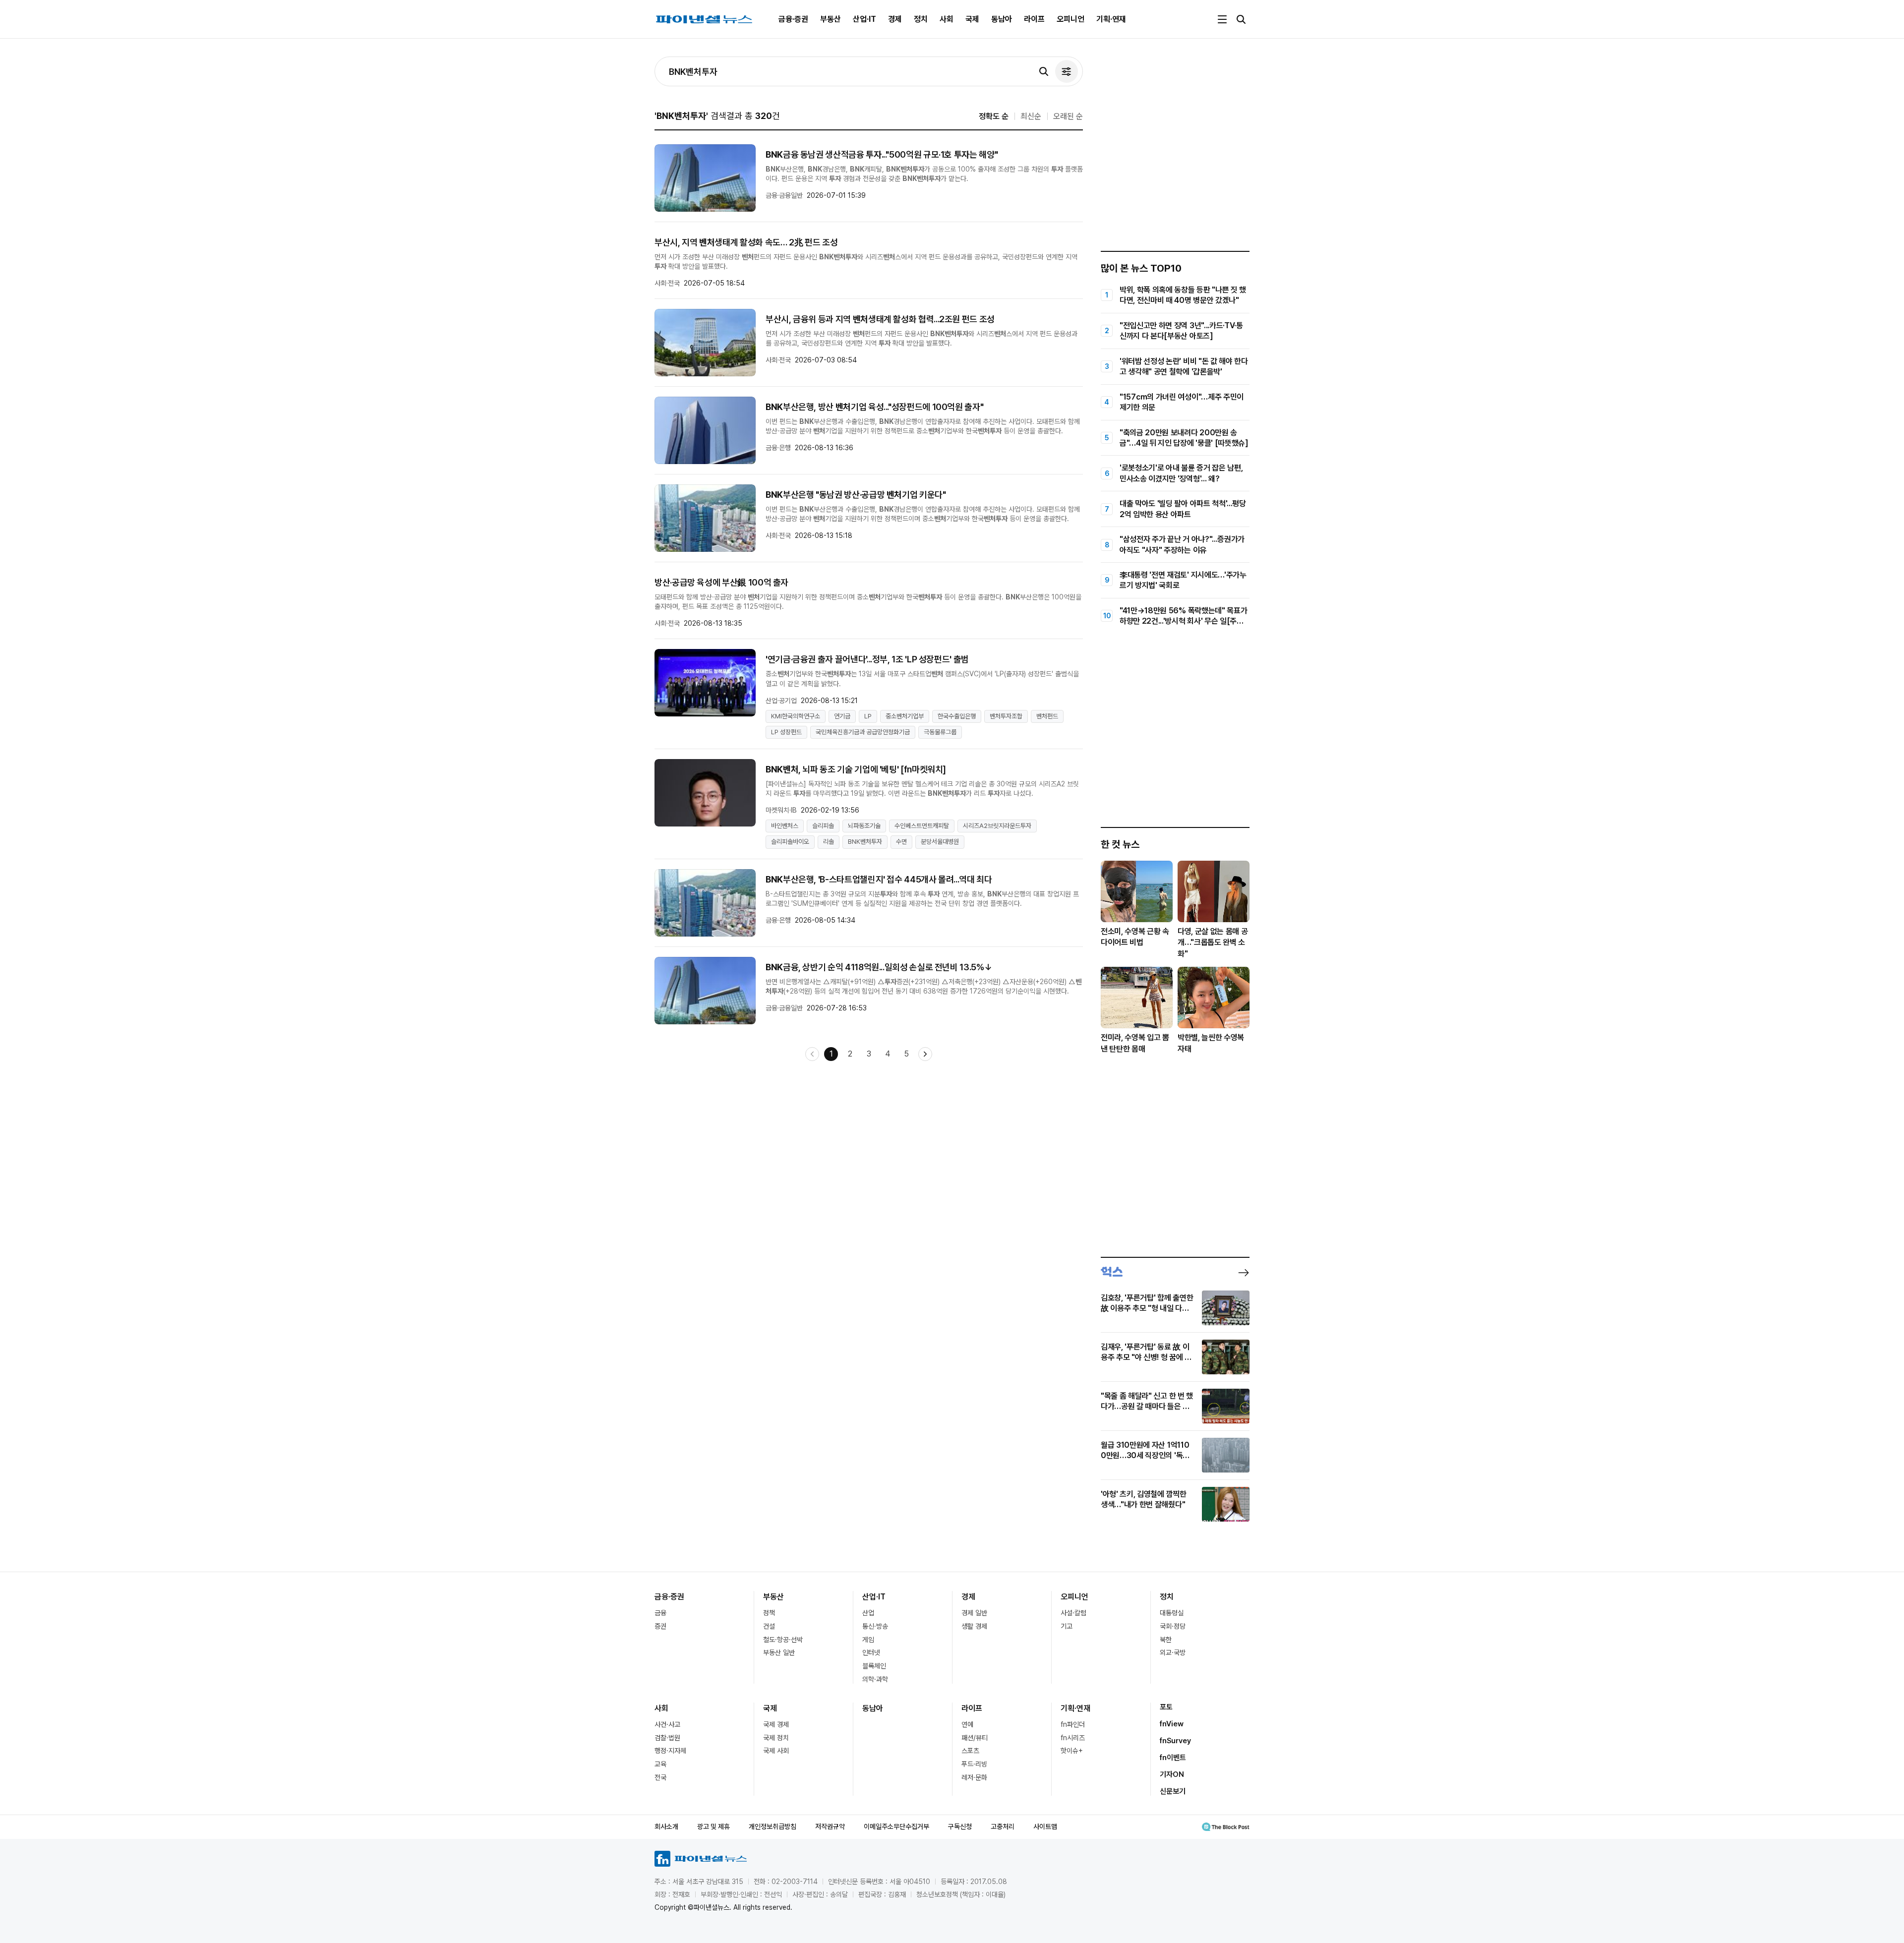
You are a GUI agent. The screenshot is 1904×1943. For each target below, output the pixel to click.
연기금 (842, 716)
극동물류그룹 (940, 732)
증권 (660, 1626)
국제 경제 (776, 1724)
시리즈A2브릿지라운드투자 (997, 826)
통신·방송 (875, 1626)
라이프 (1034, 19)
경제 (895, 19)
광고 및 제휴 (714, 1826)
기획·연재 (1111, 19)
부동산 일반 (779, 1652)
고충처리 (1003, 1826)
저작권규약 (830, 1826)
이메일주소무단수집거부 (896, 1826)
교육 (660, 1764)
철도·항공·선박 (783, 1640)
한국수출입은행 (957, 716)
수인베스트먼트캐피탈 (922, 826)
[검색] (1044, 71)
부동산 (831, 19)
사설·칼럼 (1073, 1613)
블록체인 (874, 1666)
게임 (868, 1640)
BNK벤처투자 (865, 842)
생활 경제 (974, 1626)
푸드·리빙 (974, 1764)
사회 (947, 19)
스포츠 (970, 1751)
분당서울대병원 (940, 842)
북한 (1166, 1640)
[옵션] (1067, 71)
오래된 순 (1068, 116)
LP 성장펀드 (786, 732)
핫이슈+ (1072, 1751)
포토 (1166, 1707)
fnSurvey (1175, 1741)
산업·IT (864, 19)
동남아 (1002, 19)
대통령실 (1172, 1613)
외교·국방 (1173, 1652)
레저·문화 (974, 1777)
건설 (769, 1626)
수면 (901, 842)
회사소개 (666, 1826)
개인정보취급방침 (773, 1826)
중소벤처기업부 (905, 716)
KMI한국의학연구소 (796, 716)
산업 (868, 1613)
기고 (1067, 1626)
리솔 (829, 842)
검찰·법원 (667, 1738)
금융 (660, 1613)
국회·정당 (1173, 1626)
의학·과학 (875, 1679)
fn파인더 (1073, 1724)
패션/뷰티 (975, 1738)
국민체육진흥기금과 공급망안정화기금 (863, 732)
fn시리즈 (1073, 1738)
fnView (1172, 1724)
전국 (660, 1777)
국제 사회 (776, 1751)
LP (868, 716)
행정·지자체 (670, 1751)
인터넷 (871, 1652)
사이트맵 (1045, 1826)
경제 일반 (974, 1613)
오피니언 (1071, 19)
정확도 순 (994, 116)
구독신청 (960, 1826)
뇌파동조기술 (864, 826)
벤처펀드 (1047, 716)
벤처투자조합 (1006, 716)
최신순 (1031, 116)
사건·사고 (667, 1724)
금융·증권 (793, 19)
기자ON (1172, 1774)
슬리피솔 (823, 826)
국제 (972, 19)
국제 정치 (776, 1738)
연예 (967, 1724)
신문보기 (1173, 1791)
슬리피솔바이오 (790, 842)
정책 (769, 1613)
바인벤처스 (785, 826)
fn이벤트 (1173, 1758)
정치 (921, 19)
